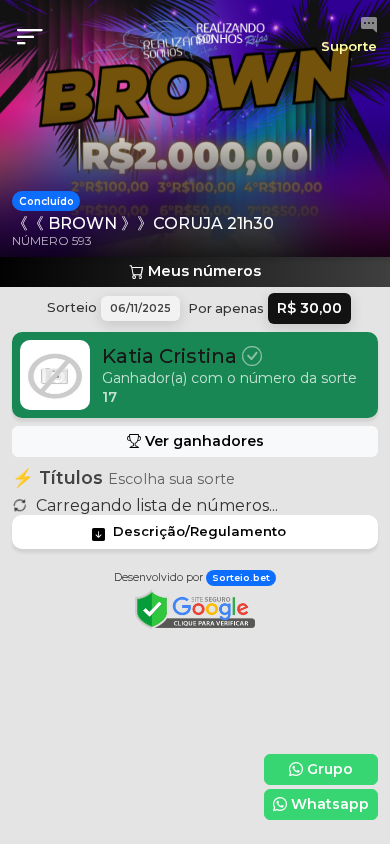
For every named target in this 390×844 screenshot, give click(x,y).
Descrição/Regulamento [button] (199, 531)
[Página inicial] (195, 35)
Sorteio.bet (241, 577)
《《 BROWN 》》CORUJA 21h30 (143, 223)
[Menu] (36, 37)
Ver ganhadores (202, 441)
